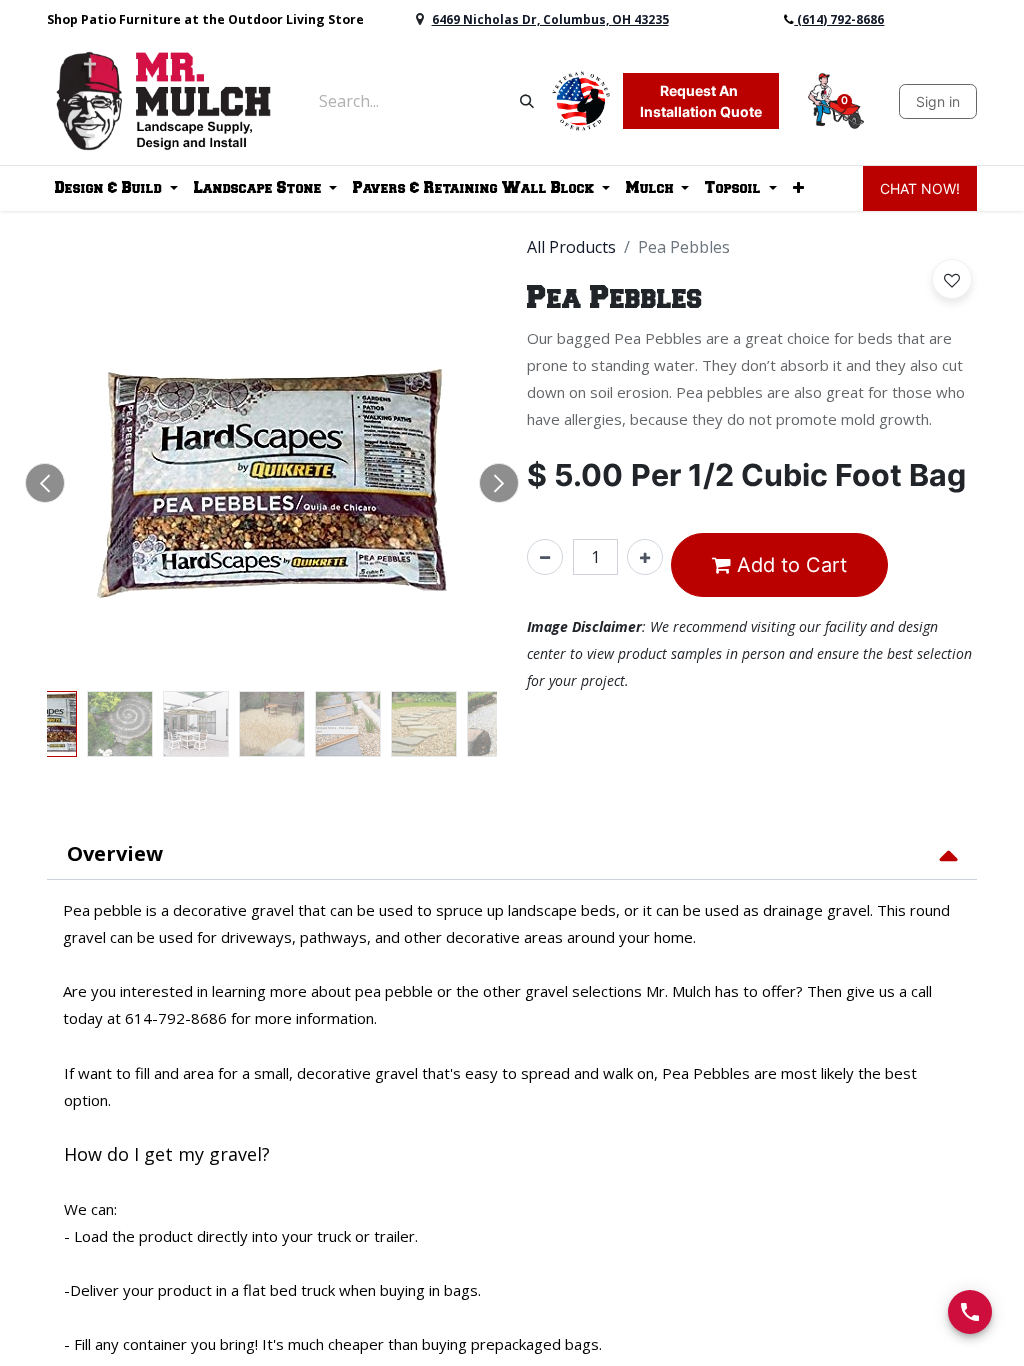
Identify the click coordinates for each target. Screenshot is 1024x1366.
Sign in (938, 101)
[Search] (527, 101)
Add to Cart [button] (789, 565)
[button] (45, 483)
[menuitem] (798, 188)
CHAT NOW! (920, 188)
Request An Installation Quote (701, 101)
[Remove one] (545, 557)
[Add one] (645, 557)
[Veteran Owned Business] (581, 99)
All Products (571, 247)
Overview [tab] (115, 853)
